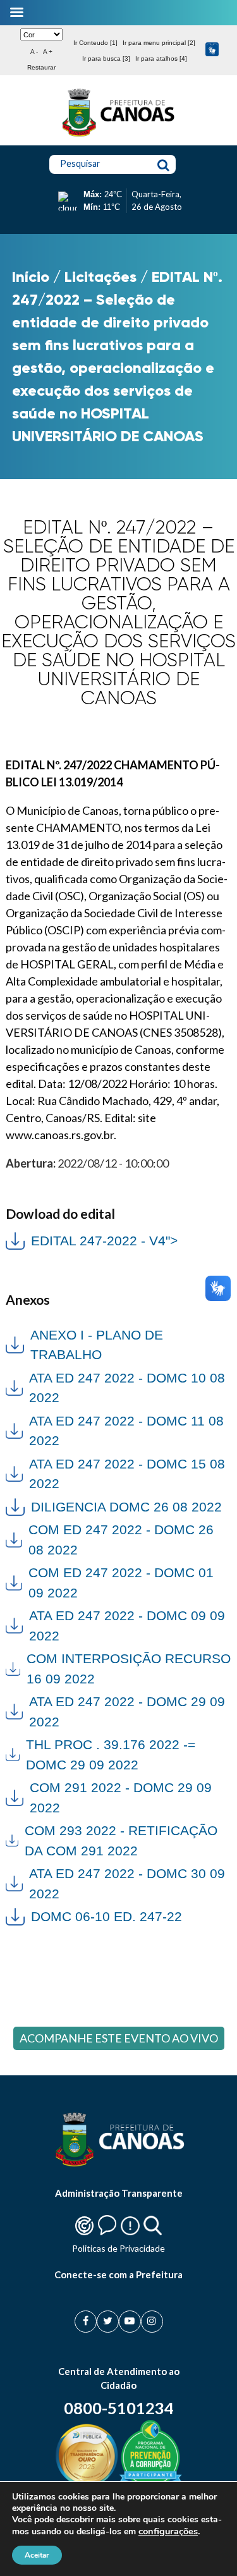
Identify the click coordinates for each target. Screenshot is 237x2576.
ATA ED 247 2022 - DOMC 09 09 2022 (127, 1626)
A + (48, 52)
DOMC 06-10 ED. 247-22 (106, 1916)
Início (31, 277)
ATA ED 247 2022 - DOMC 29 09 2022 (127, 1712)
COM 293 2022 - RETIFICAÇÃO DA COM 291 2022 (121, 1840)
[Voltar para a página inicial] (119, 137)
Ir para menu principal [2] (159, 43)
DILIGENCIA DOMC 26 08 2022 (126, 1507)
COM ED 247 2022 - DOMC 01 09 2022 (121, 1583)
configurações (168, 2531)
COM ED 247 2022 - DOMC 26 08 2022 (121, 1540)
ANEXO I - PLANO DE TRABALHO (97, 1345)
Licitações (100, 277)
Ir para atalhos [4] (161, 58)
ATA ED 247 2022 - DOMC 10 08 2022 (127, 1388)
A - (34, 52)
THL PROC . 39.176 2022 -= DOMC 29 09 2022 (111, 1755)
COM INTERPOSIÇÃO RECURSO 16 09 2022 (129, 1669)
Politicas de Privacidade (118, 2248)
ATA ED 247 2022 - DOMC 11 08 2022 (126, 1431)
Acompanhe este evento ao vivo (119, 2038)
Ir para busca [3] (106, 58)
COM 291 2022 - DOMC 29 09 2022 (121, 1798)
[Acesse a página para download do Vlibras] (212, 50)
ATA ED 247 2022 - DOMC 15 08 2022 (127, 1474)
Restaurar (41, 67)
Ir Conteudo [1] (95, 43)
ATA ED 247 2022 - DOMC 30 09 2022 (127, 1883)
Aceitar (37, 2555)
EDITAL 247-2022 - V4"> (92, 1239)
